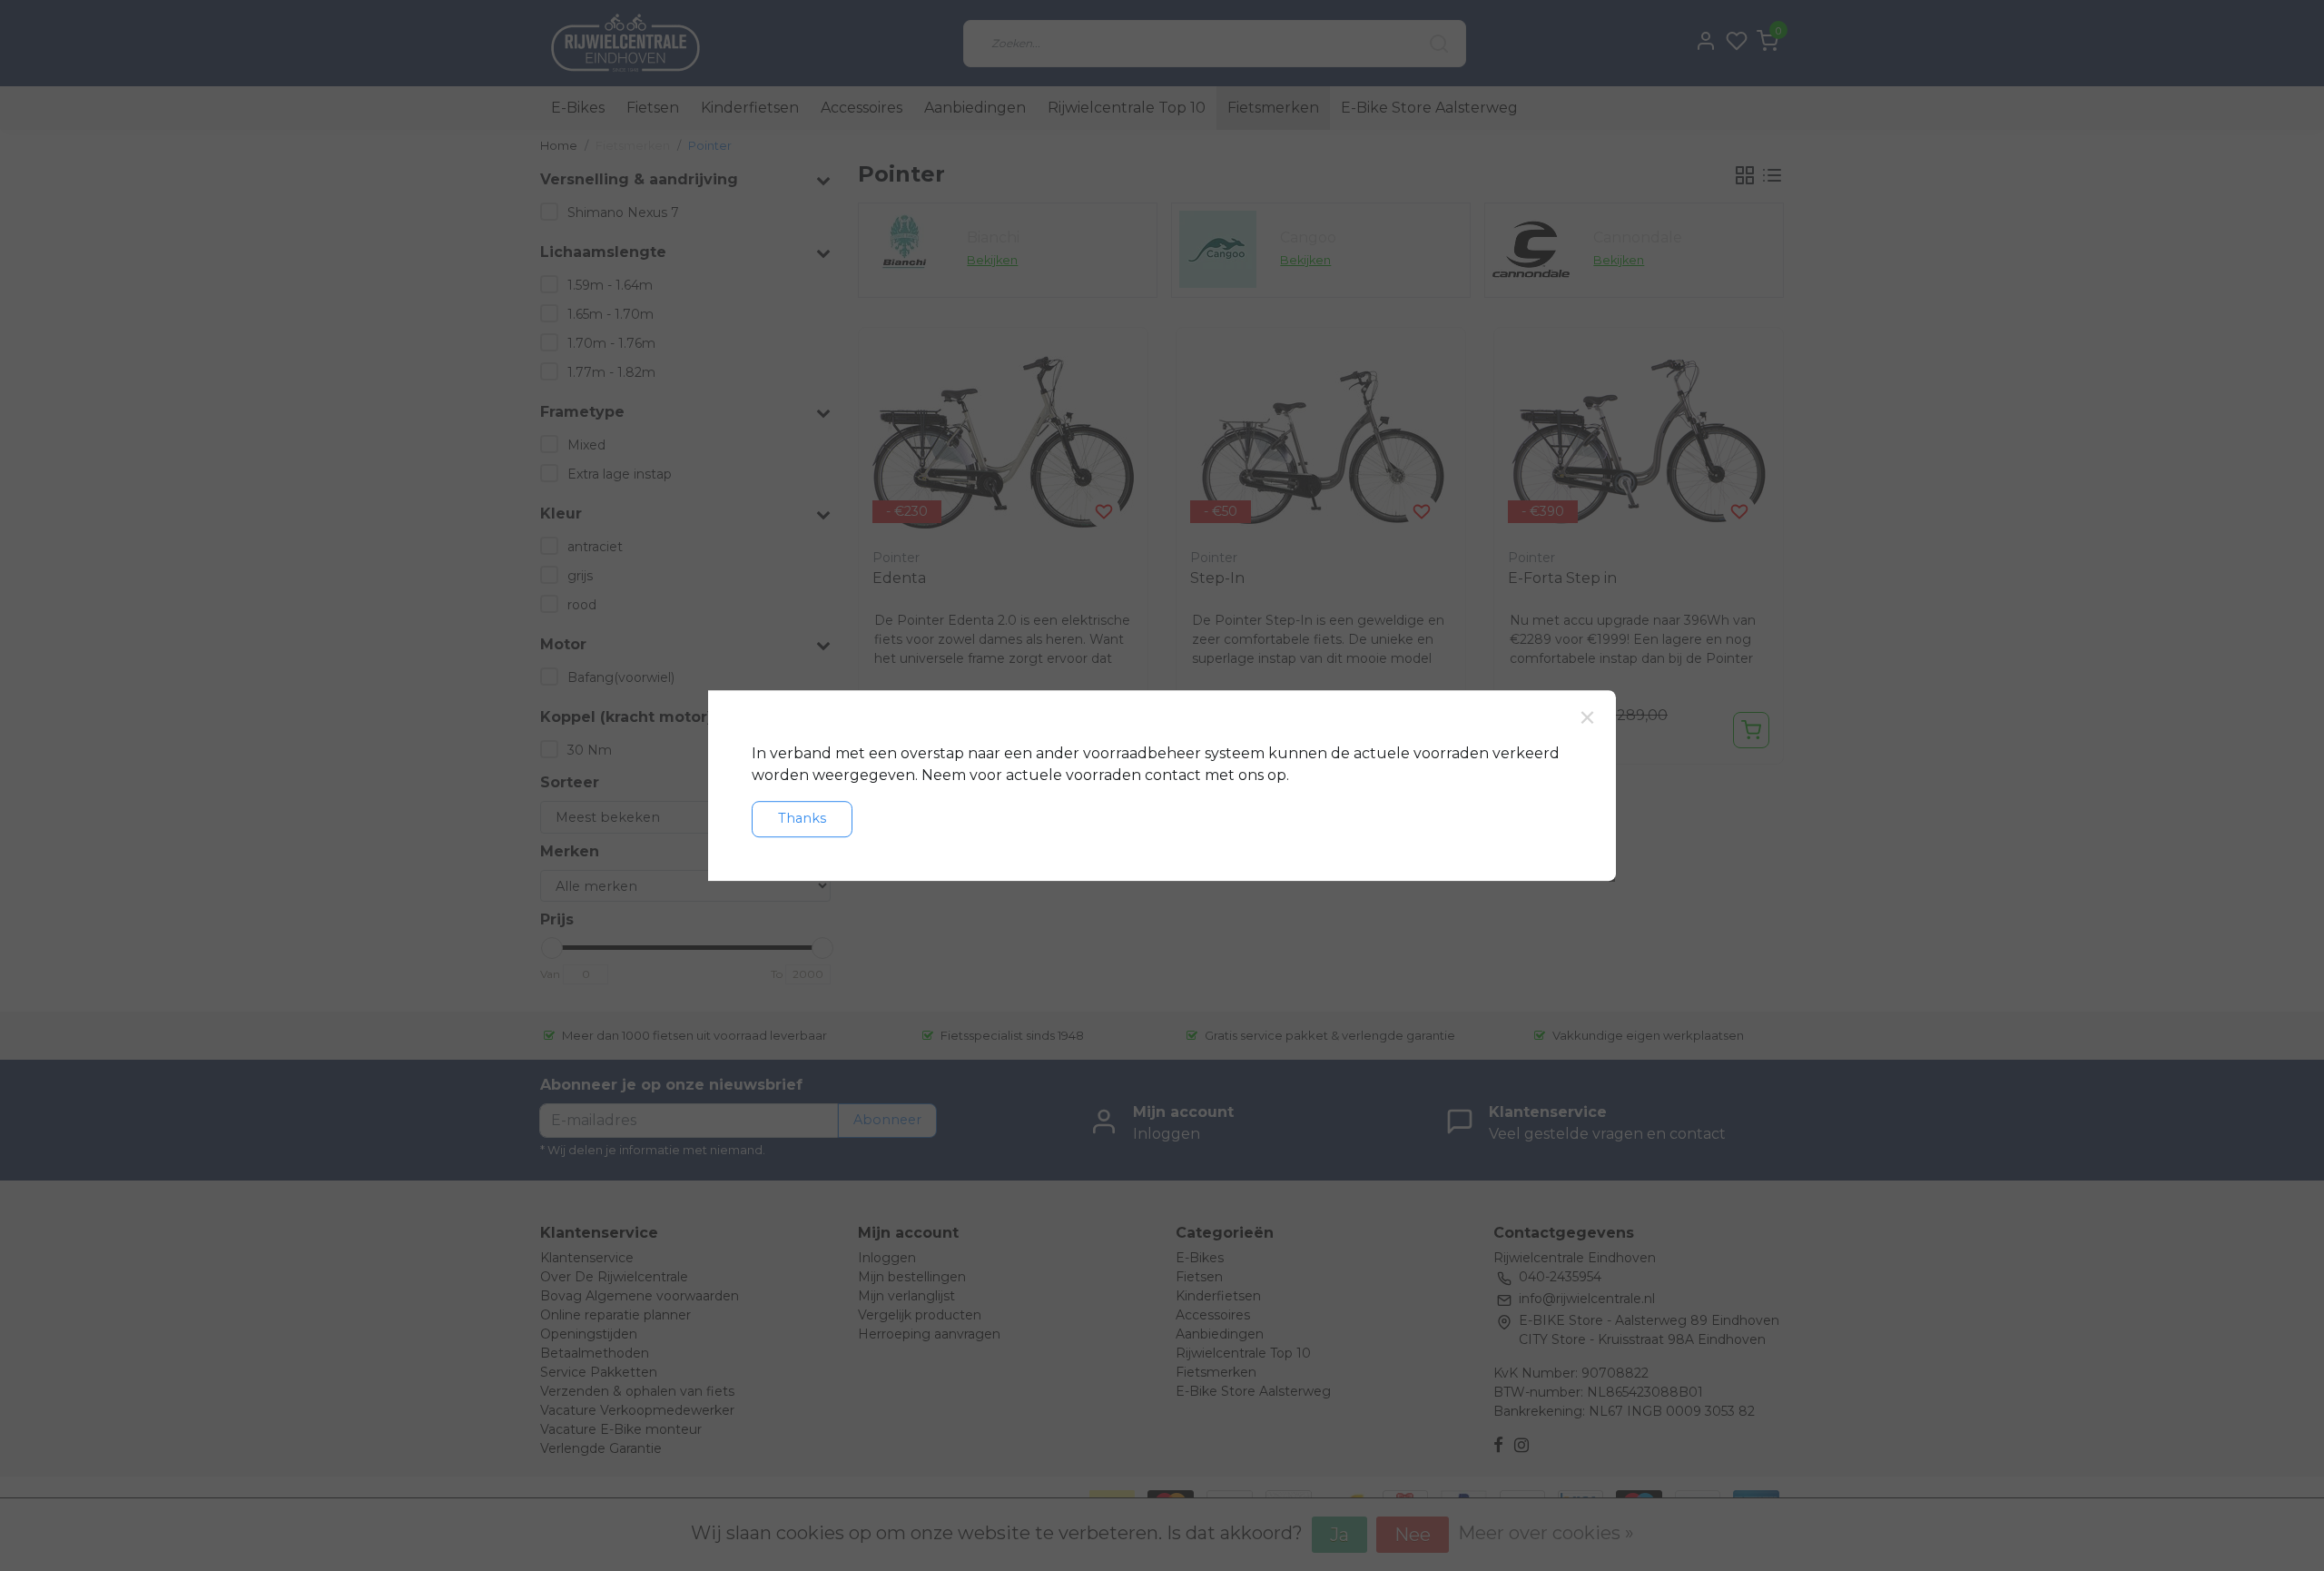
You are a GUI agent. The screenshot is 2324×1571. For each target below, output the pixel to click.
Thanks (802, 818)
